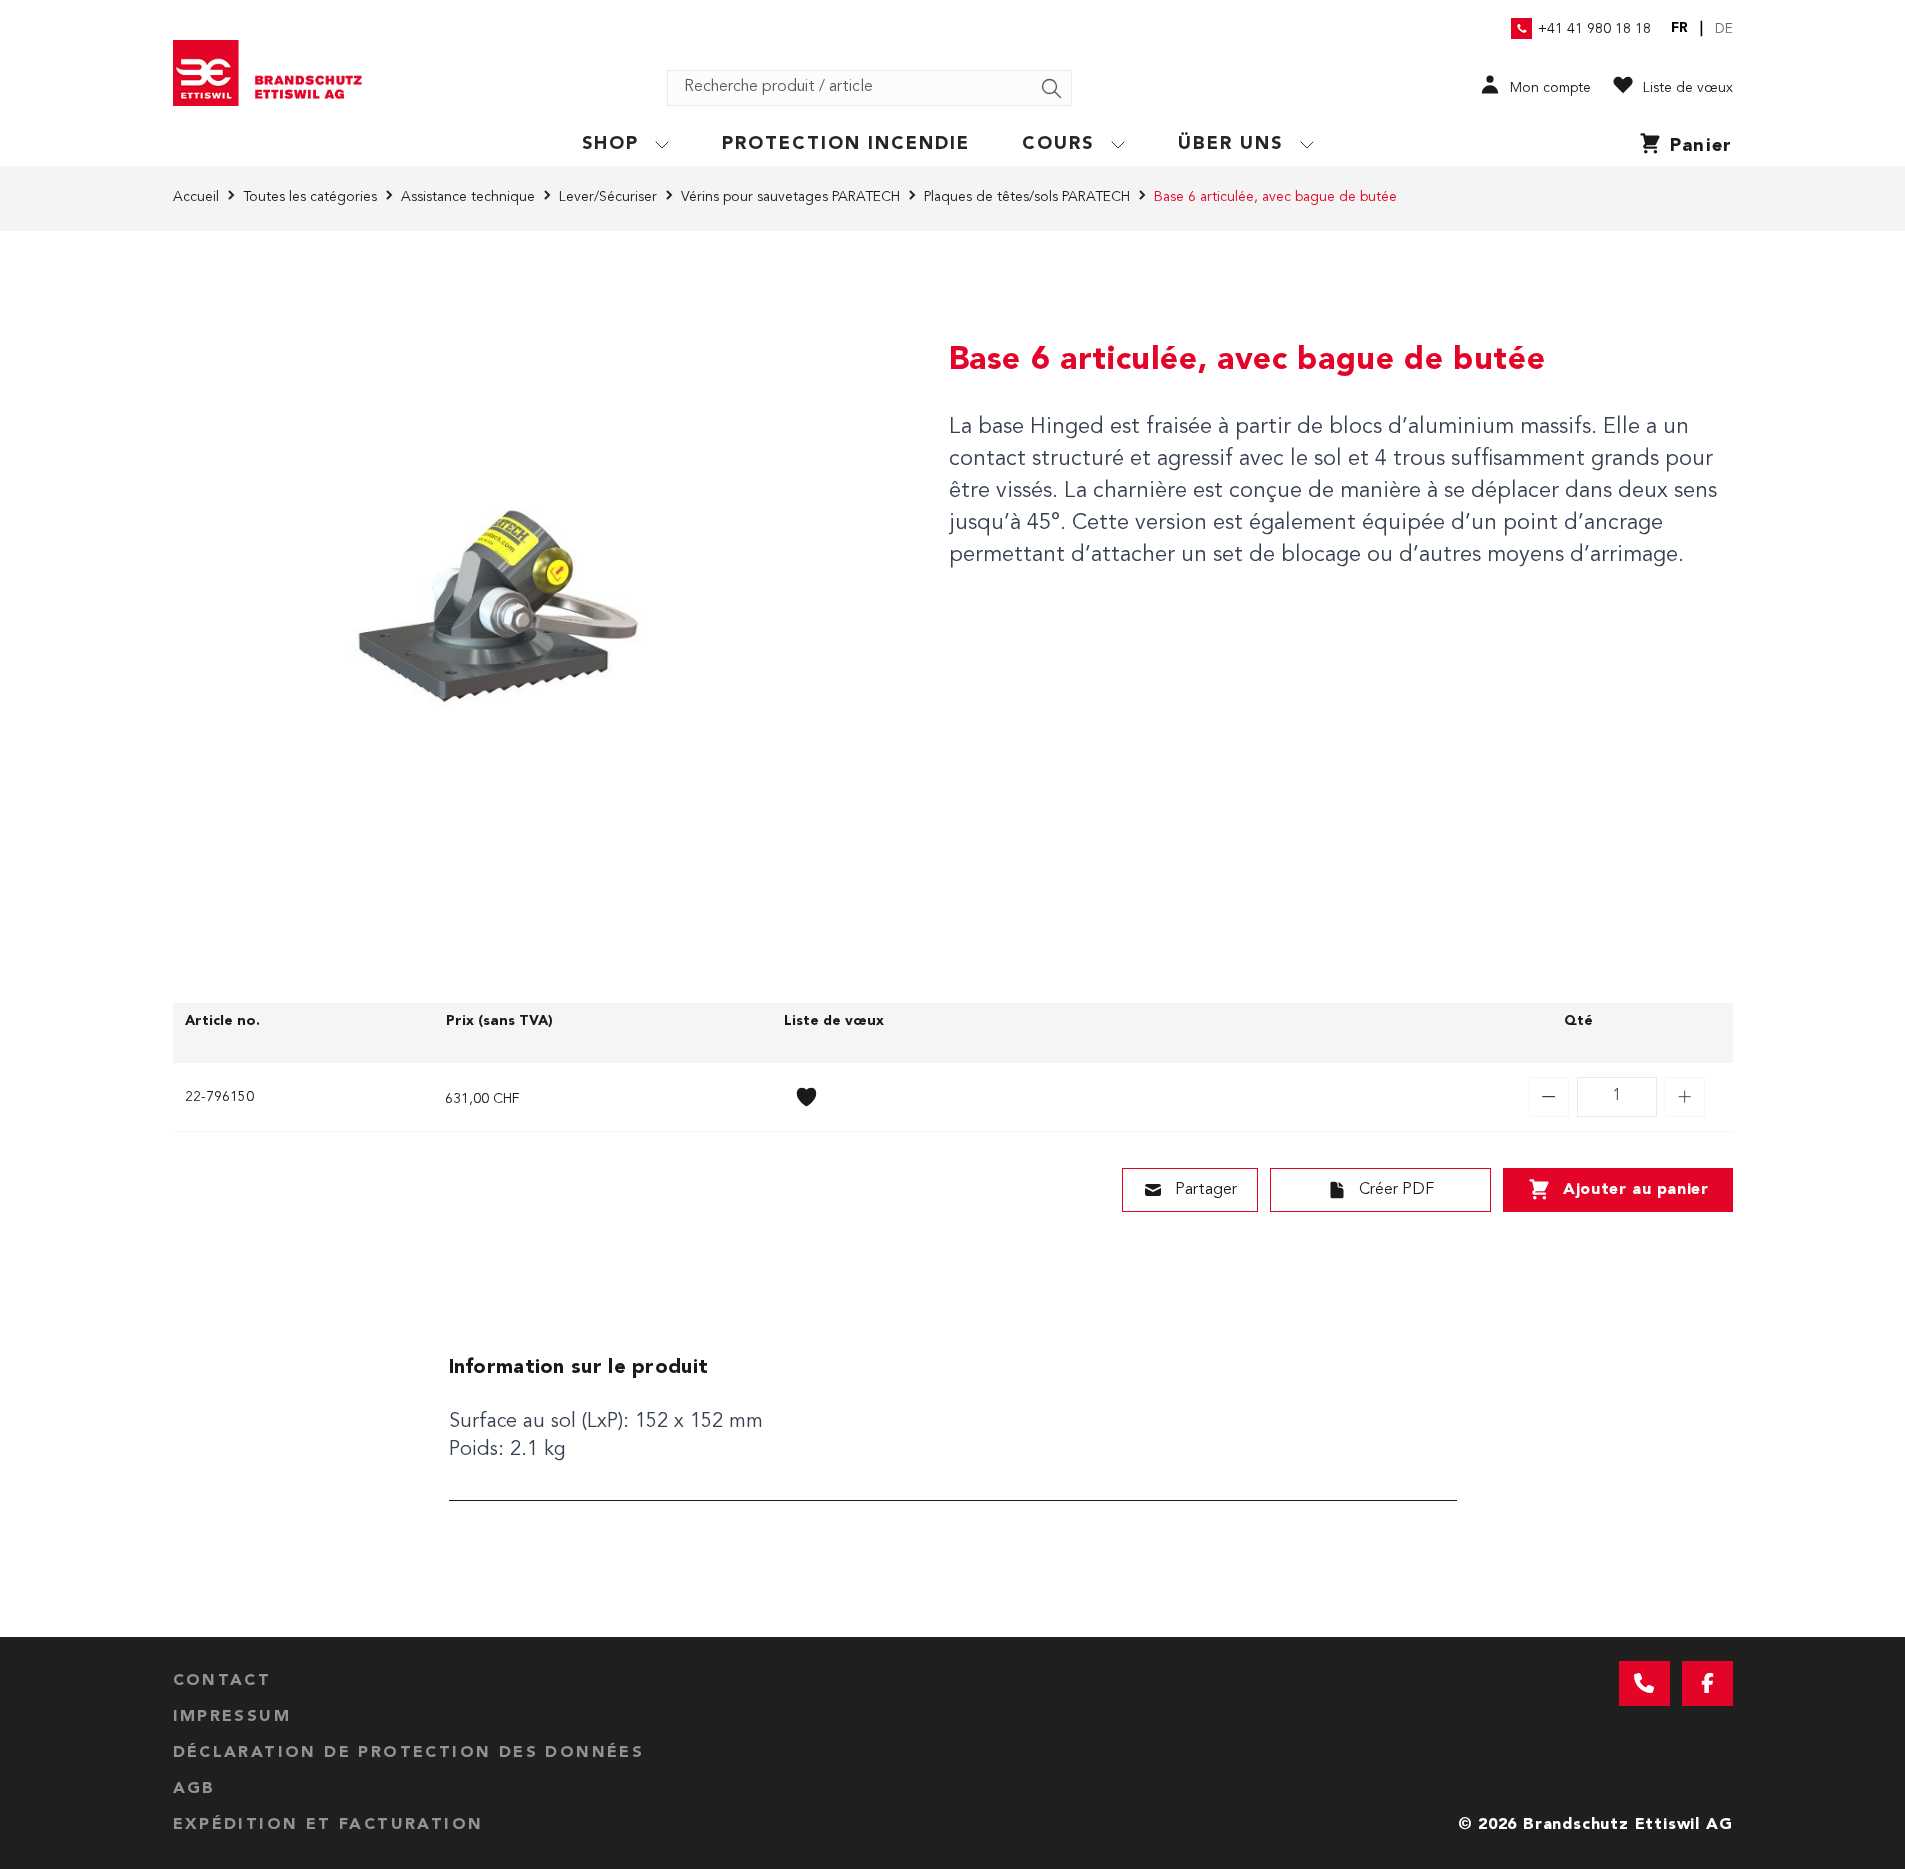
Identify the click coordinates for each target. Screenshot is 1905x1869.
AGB (194, 1789)
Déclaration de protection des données (409, 1753)
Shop (610, 144)
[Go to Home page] (275, 73)
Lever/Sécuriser (608, 197)
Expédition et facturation (328, 1825)
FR (1679, 28)
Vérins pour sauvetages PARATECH (790, 197)
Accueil (196, 197)
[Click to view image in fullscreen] (493, 611)
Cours (1058, 144)
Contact (222, 1681)
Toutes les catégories (310, 197)
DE (1724, 29)
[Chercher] (1052, 89)
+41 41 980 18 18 (1594, 29)
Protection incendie (846, 144)
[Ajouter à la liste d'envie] (807, 1097)
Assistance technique (468, 197)
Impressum (232, 1717)
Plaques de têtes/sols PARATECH (1027, 197)
